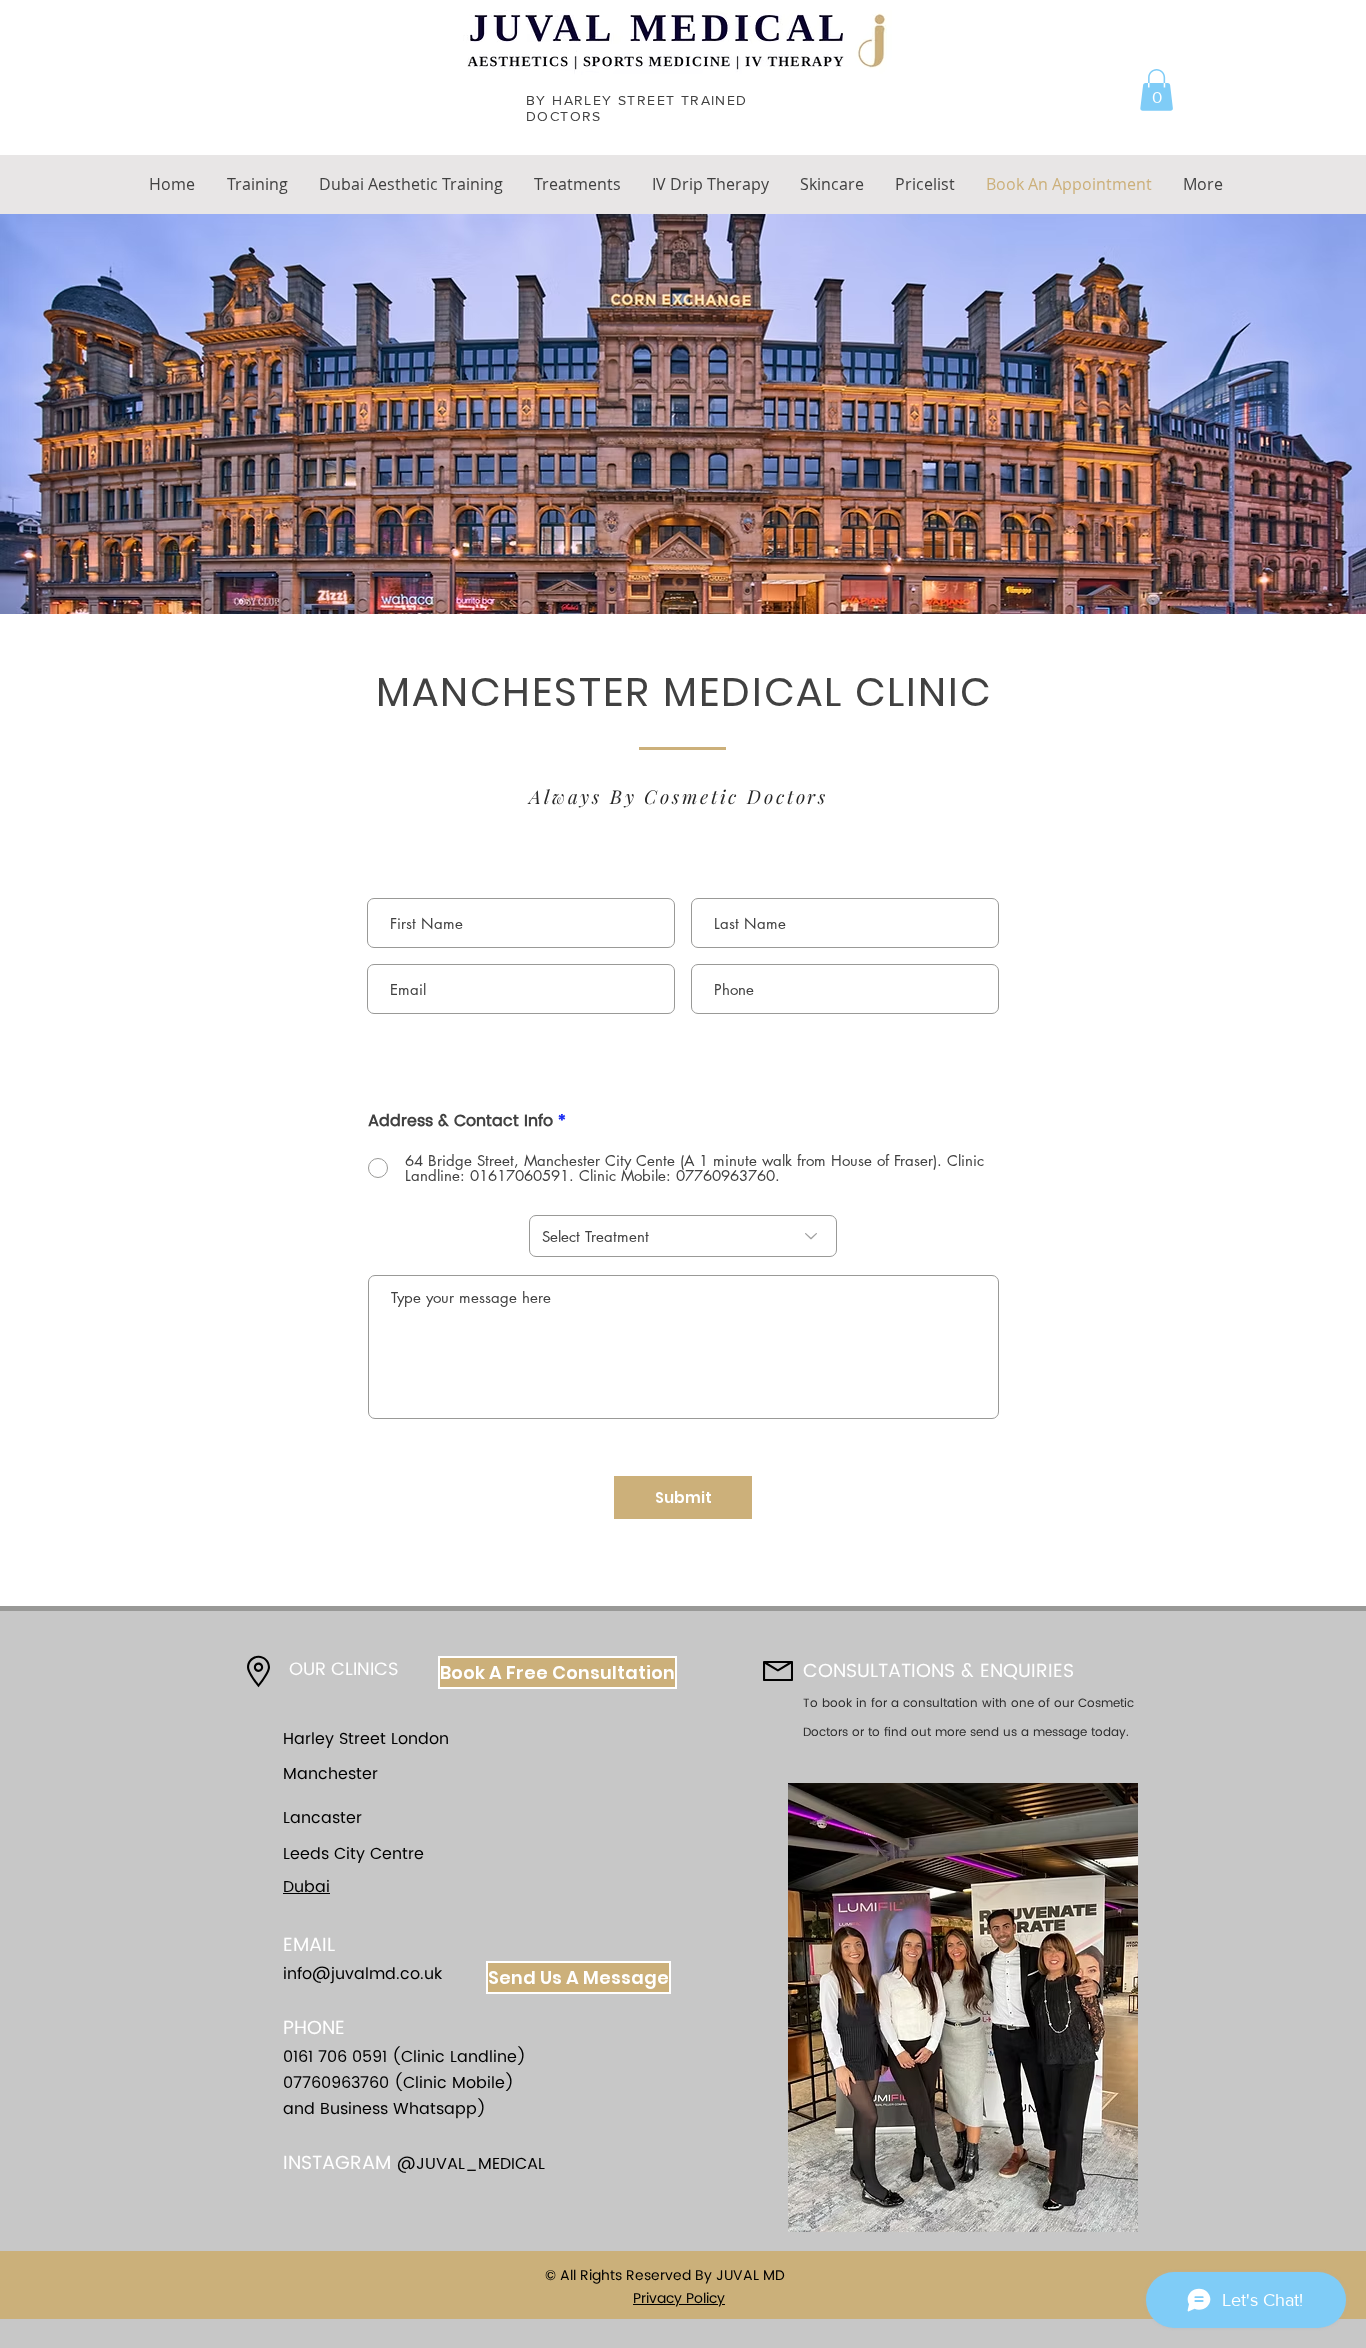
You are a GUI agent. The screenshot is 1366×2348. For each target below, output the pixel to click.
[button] (1156, 90)
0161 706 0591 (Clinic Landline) (404, 2057)
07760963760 (338, 2083)
